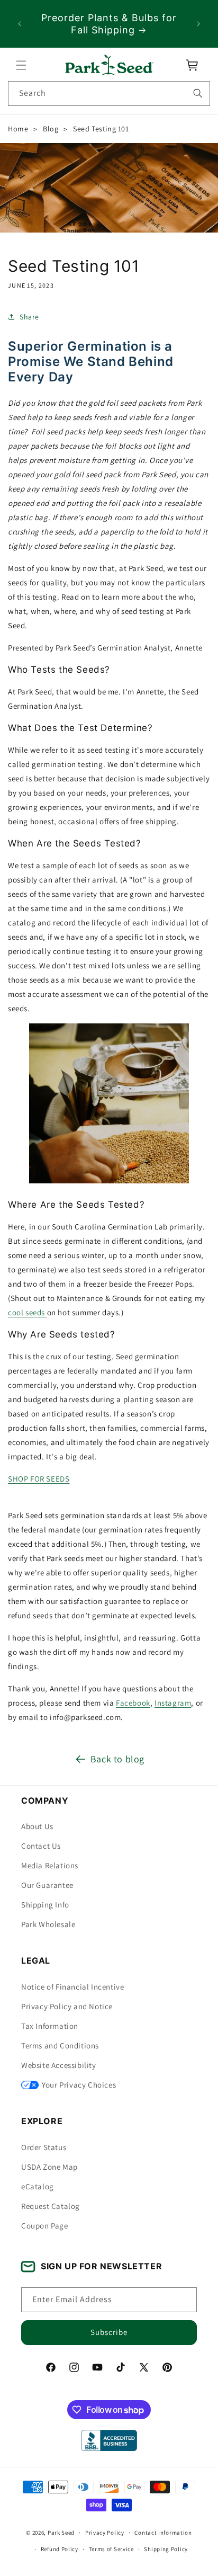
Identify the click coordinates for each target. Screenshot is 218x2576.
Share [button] (29, 317)
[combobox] (109, 93)
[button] (21, 65)
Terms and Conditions (60, 2045)
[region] (109, 24)
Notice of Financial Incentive (72, 1987)
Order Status (44, 2147)
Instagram (173, 1703)
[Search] (198, 93)
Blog (51, 129)
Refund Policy (60, 2549)
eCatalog (38, 2186)
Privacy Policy (105, 2533)
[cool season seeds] (46, 1312)
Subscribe (109, 2332)
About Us (37, 1826)
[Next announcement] (198, 24)
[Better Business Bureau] (109, 2440)
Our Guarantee (47, 1885)
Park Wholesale (48, 1924)
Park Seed (61, 2533)
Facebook (133, 1703)
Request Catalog (51, 2206)
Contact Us (41, 1846)
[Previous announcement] (20, 24)
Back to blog (117, 1759)
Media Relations (50, 1865)
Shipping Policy (166, 2549)
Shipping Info (45, 1905)
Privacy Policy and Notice (67, 2006)
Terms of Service (111, 2549)
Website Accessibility (59, 2065)
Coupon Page (45, 2226)
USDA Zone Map (49, 2167)
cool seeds (26, 1312)
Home (18, 129)
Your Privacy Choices (79, 2085)
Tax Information (50, 2026)
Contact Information (163, 2533)
